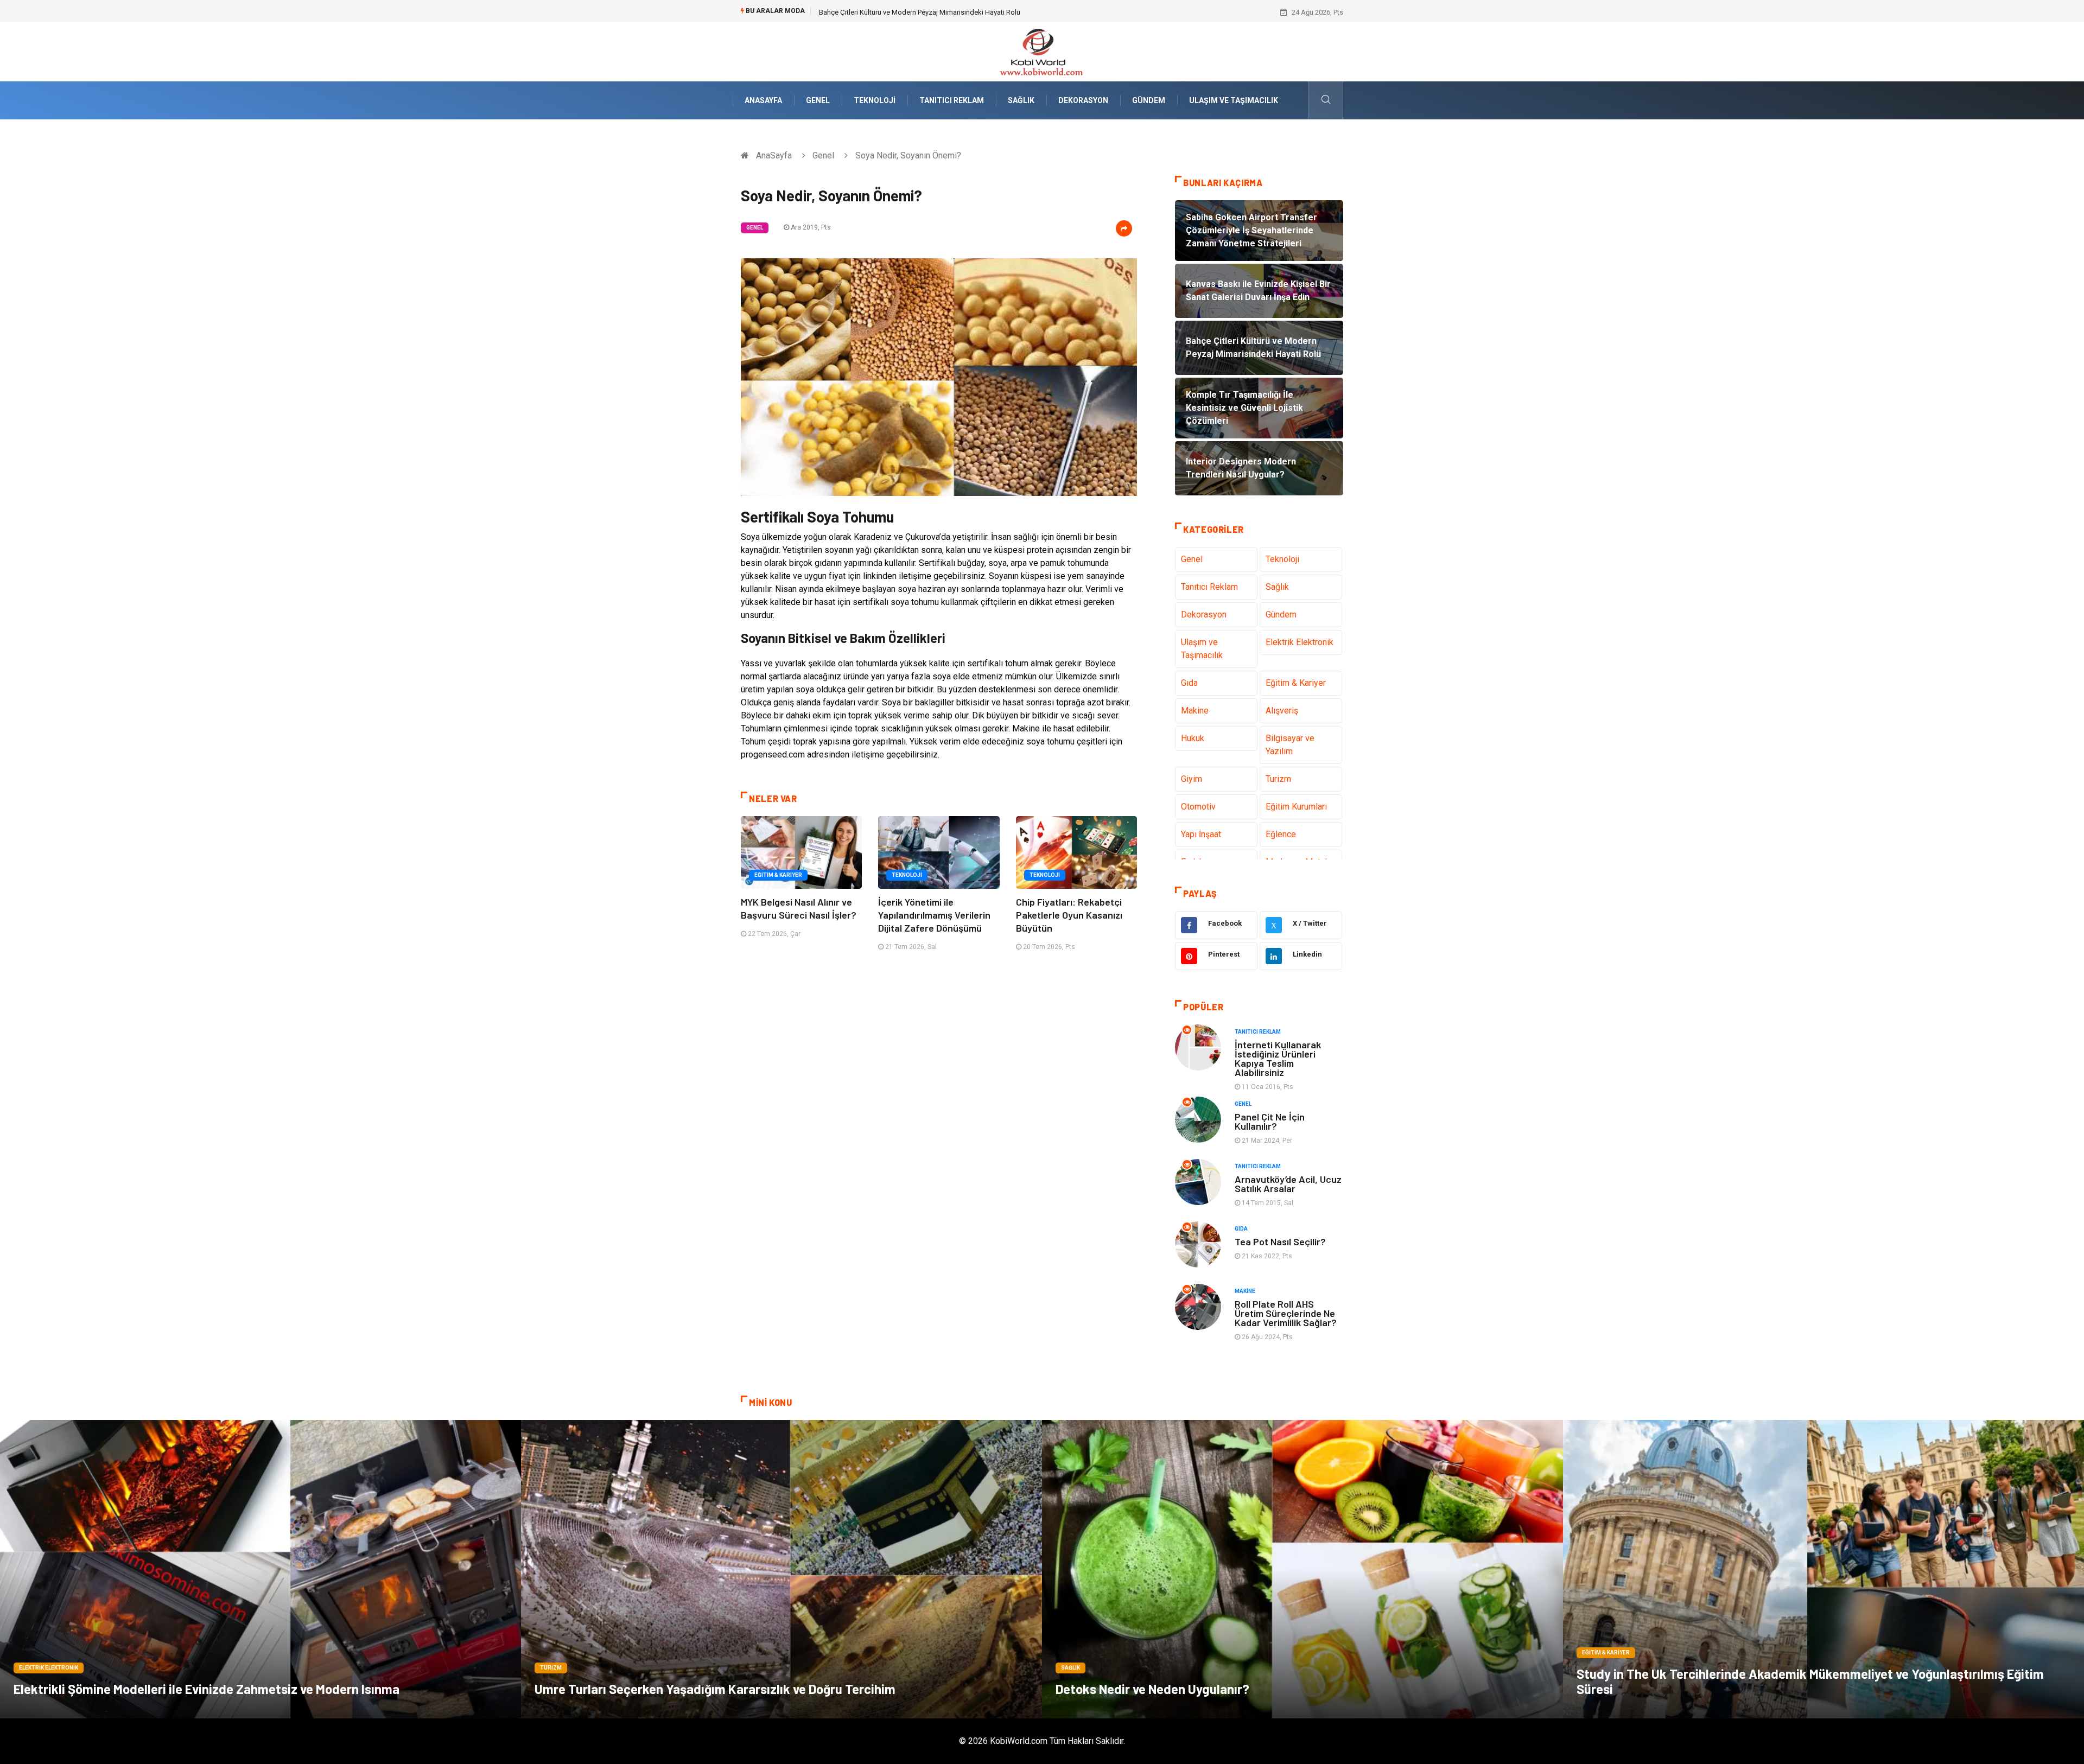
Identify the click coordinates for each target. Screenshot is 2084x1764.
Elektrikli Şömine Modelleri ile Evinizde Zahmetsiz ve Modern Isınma (207, 1689)
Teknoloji (875, 100)
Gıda (1189, 683)
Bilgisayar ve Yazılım (1290, 745)
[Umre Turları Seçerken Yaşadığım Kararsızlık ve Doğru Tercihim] (781, 1569)
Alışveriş (1282, 711)
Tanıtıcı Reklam (952, 100)
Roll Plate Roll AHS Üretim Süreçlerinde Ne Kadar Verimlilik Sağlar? (1286, 1313)
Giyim (1192, 779)
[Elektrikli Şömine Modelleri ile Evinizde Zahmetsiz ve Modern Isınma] (260, 1569)
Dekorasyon (1083, 100)
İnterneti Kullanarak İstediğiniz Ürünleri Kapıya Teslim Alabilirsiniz (1278, 1058)
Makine (1195, 711)
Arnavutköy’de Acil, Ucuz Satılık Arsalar (1288, 1184)
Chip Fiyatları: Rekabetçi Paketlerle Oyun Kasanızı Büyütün (1069, 915)
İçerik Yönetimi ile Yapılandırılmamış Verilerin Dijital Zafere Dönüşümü (934, 915)
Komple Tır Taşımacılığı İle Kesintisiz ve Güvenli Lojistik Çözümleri (921, 12)
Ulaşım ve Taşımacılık (1234, 100)
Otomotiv (1198, 807)
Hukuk (1193, 738)
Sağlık (1021, 100)
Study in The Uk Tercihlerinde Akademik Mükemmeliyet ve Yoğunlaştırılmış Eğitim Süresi (1810, 1681)
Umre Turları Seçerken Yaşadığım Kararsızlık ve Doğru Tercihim (715, 1689)
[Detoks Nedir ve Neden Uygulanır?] (1302, 1569)
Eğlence (1281, 834)
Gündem (1149, 100)
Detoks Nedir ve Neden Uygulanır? (1152, 1689)
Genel (818, 100)
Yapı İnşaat (1201, 834)
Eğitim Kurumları (1296, 807)
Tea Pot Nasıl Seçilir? (1280, 1241)
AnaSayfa (763, 100)
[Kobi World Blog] (1042, 51)
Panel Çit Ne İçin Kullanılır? (1270, 1121)
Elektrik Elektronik (1300, 642)
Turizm (1278, 779)
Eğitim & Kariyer (778, 875)
